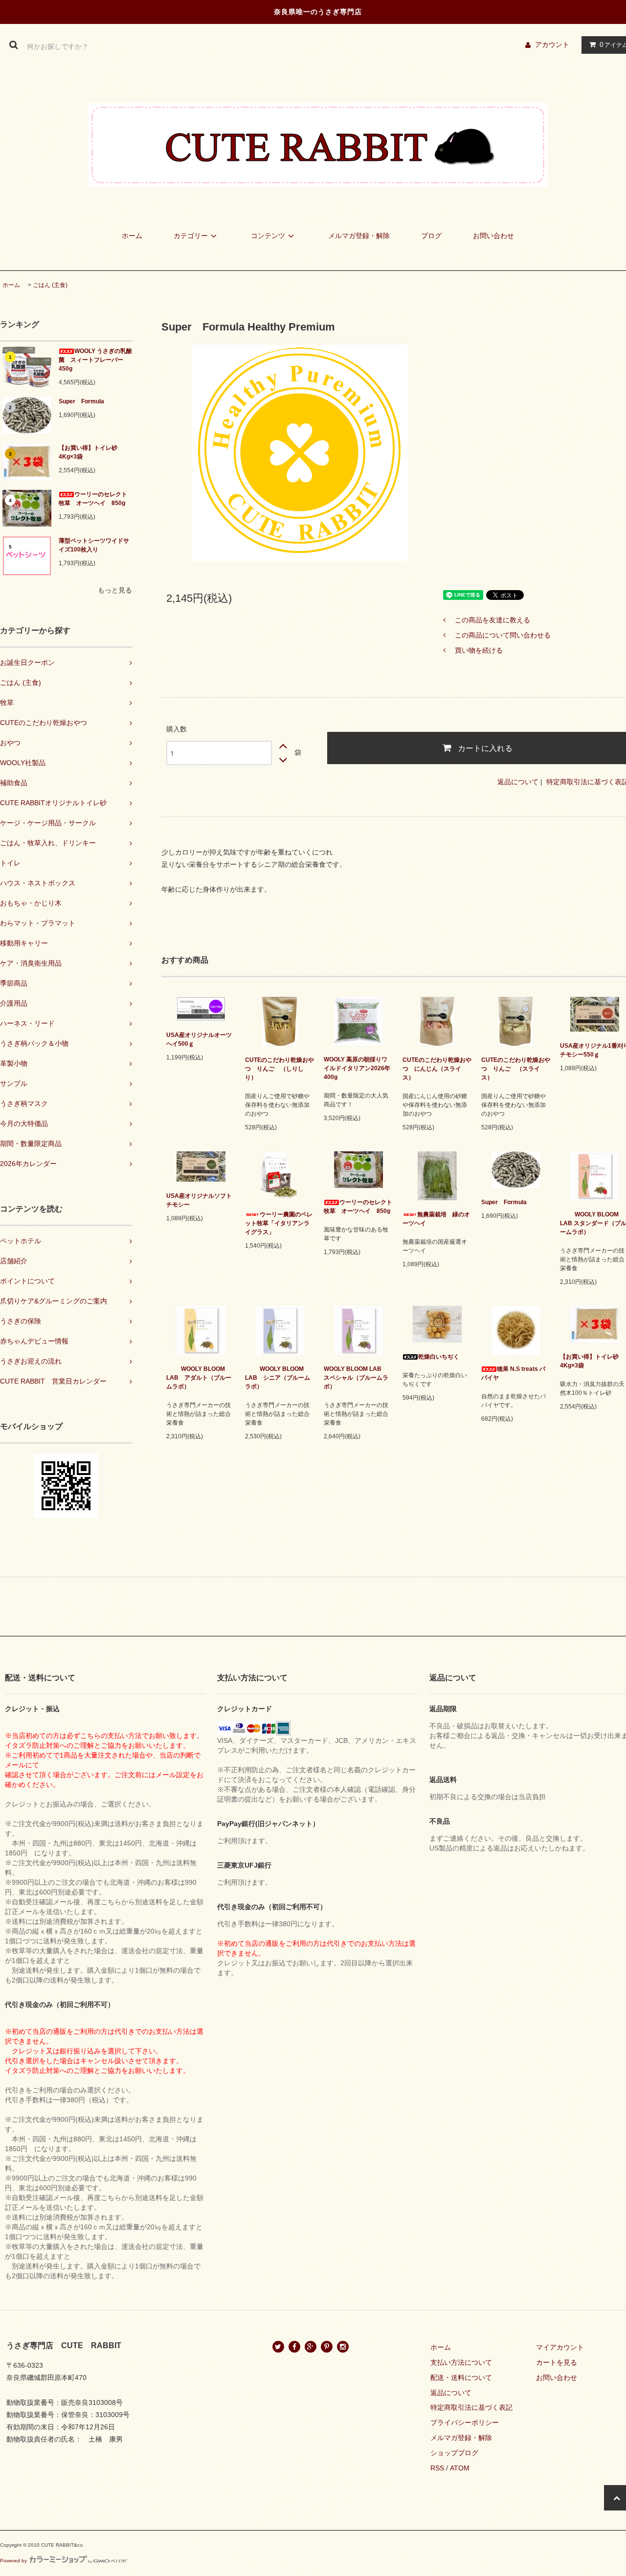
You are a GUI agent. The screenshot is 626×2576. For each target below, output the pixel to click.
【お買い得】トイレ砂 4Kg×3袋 (88, 452)
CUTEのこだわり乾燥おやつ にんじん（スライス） (437, 1069)
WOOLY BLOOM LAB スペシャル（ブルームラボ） (356, 1378)
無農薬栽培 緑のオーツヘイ (436, 1219)
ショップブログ (454, 2453)
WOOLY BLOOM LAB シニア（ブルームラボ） (278, 1378)
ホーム (132, 236)
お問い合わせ (493, 236)
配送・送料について (461, 2378)
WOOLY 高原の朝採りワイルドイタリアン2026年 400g (358, 1068)
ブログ (431, 236)
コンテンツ (268, 236)
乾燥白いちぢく (439, 1357)
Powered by (13, 2561)
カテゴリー (191, 236)
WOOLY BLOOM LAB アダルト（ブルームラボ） (199, 1378)
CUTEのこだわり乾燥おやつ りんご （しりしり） (279, 1069)
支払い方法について (461, 2362)
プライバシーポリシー (465, 2422)
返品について (518, 782)
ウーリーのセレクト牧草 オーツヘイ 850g (93, 499)
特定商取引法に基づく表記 (471, 2407)
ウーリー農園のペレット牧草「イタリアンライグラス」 (279, 1223)
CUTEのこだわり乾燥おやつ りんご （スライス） (516, 1069)
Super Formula (84, 401)
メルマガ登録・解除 (359, 236)
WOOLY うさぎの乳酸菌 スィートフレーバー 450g (95, 360)
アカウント (552, 44)
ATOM (460, 2468)
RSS (437, 2468)
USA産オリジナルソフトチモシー (199, 1200)
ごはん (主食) (50, 285)
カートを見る (557, 2362)
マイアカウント (560, 2347)
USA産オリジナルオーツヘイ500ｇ (199, 1039)
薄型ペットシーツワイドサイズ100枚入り (94, 545)
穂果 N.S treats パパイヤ (513, 1373)
